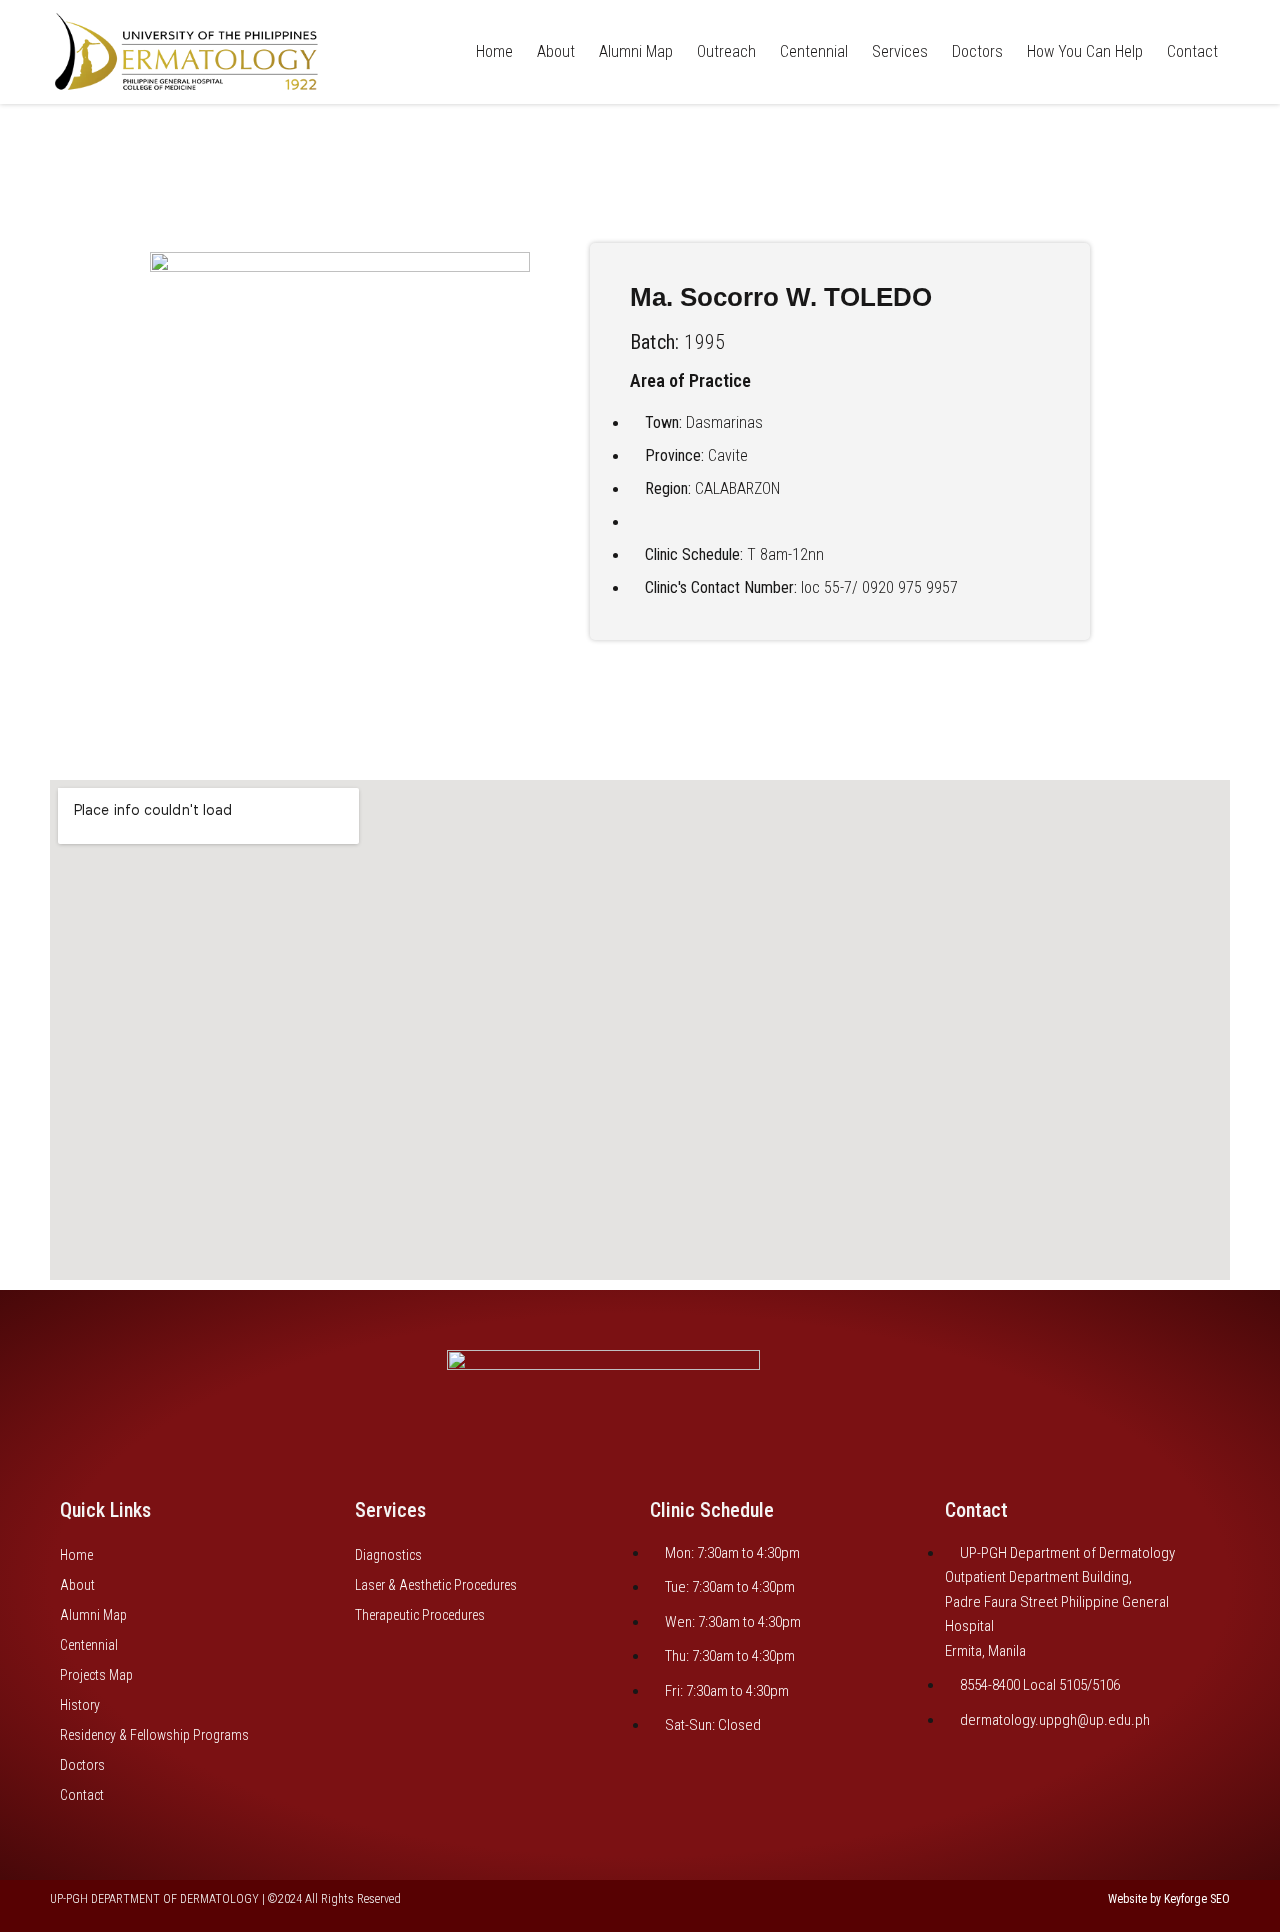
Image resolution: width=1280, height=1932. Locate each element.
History (80, 1705)
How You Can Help (1085, 51)
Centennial (814, 51)
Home (494, 51)
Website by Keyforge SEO (1169, 1899)
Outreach (726, 51)
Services (900, 51)
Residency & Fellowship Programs (154, 1735)
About (556, 51)
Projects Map (96, 1675)
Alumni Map (636, 51)
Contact (1192, 51)
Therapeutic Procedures (420, 1615)
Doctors (977, 51)
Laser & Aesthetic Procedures (436, 1585)
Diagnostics (388, 1555)
